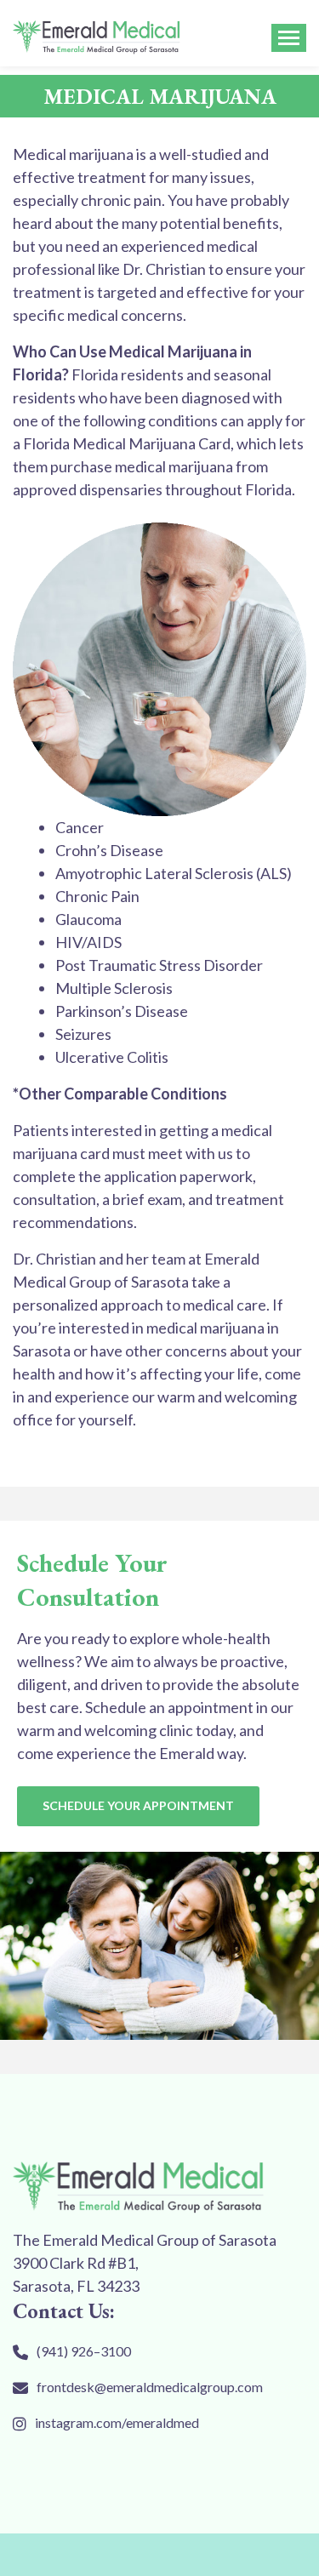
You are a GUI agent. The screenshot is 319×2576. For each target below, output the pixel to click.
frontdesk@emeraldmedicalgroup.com (150, 2387)
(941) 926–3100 (84, 2351)
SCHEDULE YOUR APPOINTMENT (138, 1805)
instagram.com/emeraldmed (117, 2422)
